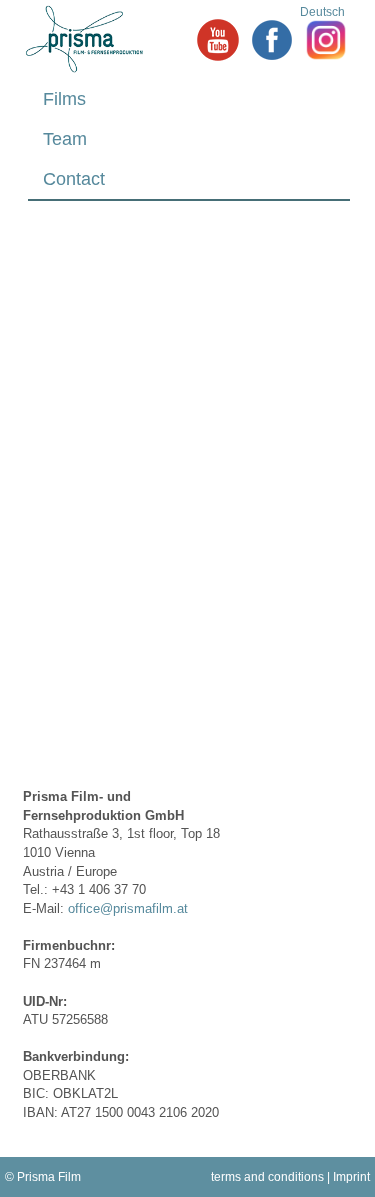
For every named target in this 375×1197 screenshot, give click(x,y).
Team (65, 139)
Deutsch (322, 12)
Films (64, 99)
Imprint (351, 1177)
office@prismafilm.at (128, 908)
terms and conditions (267, 1177)
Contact (74, 179)
